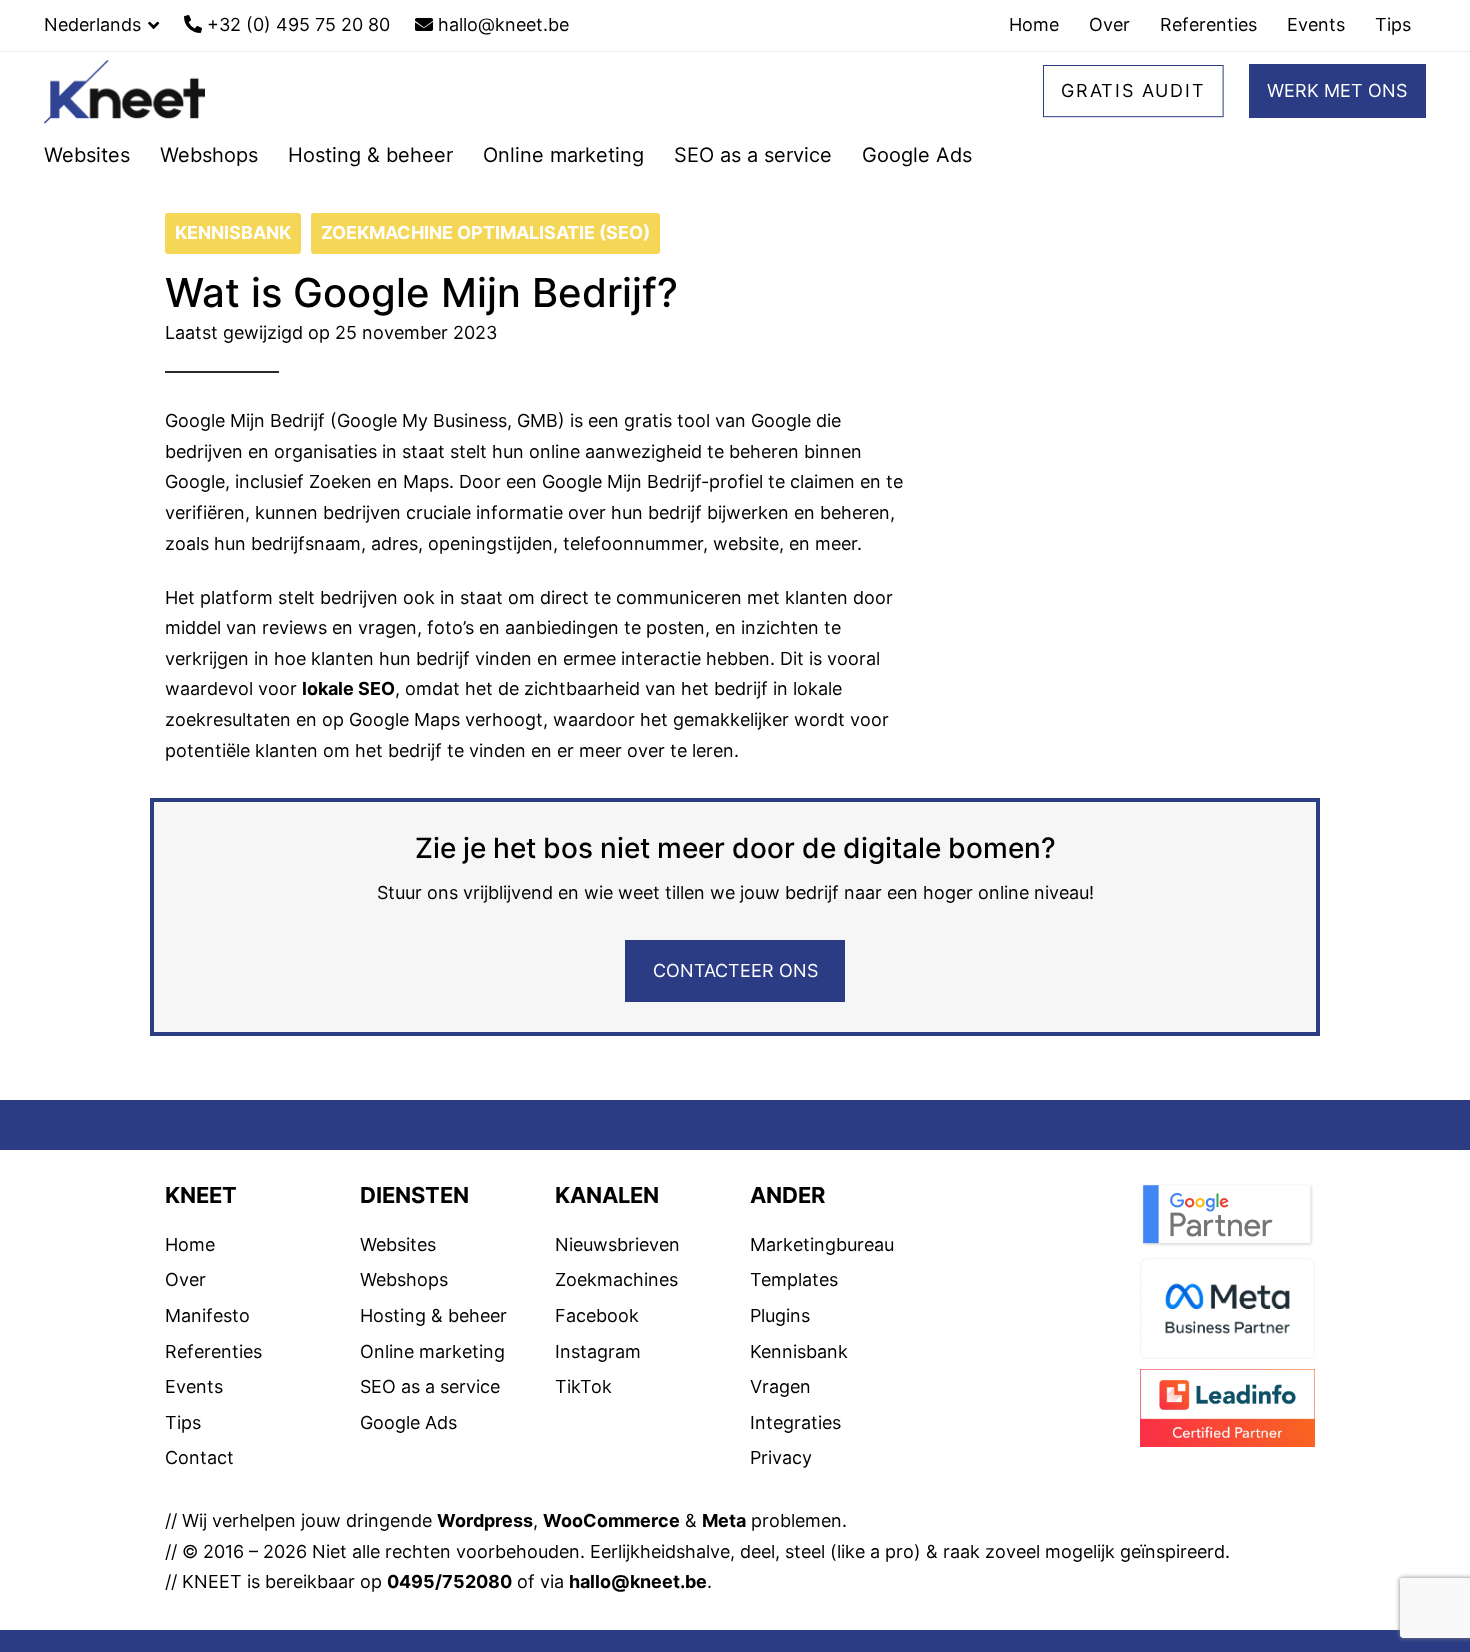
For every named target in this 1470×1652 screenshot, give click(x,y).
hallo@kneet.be (638, 1632)
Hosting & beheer (433, 1366)
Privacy (781, 1508)
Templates (794, 1330)
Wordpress (485, 1571)
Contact (199, 1508)
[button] (101, 25)
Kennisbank (799, 1401)
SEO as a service (430, 1437)
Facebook (597, 1366)
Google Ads (408, 1472)
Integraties (795, 1472)
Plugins (780, 1366)
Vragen (780, 1437)
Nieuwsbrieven (617, 1294)
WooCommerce (611, 1571)
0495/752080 (449, 1632)
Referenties (213, 1401)
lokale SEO (348, 739)
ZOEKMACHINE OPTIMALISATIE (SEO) (485, 283)
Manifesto (207, 1366)
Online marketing (432, 1401)
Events (194, 1437)
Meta (724, 1571)
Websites (398, 1294)
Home (190, 1294)
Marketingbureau (822, 1294)
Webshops (404, 1330)
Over (185, 1330)
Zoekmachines (616, 1330)
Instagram (598, 1401)
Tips (183, 1472)
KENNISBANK (233, 283)
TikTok (583, 1437)
